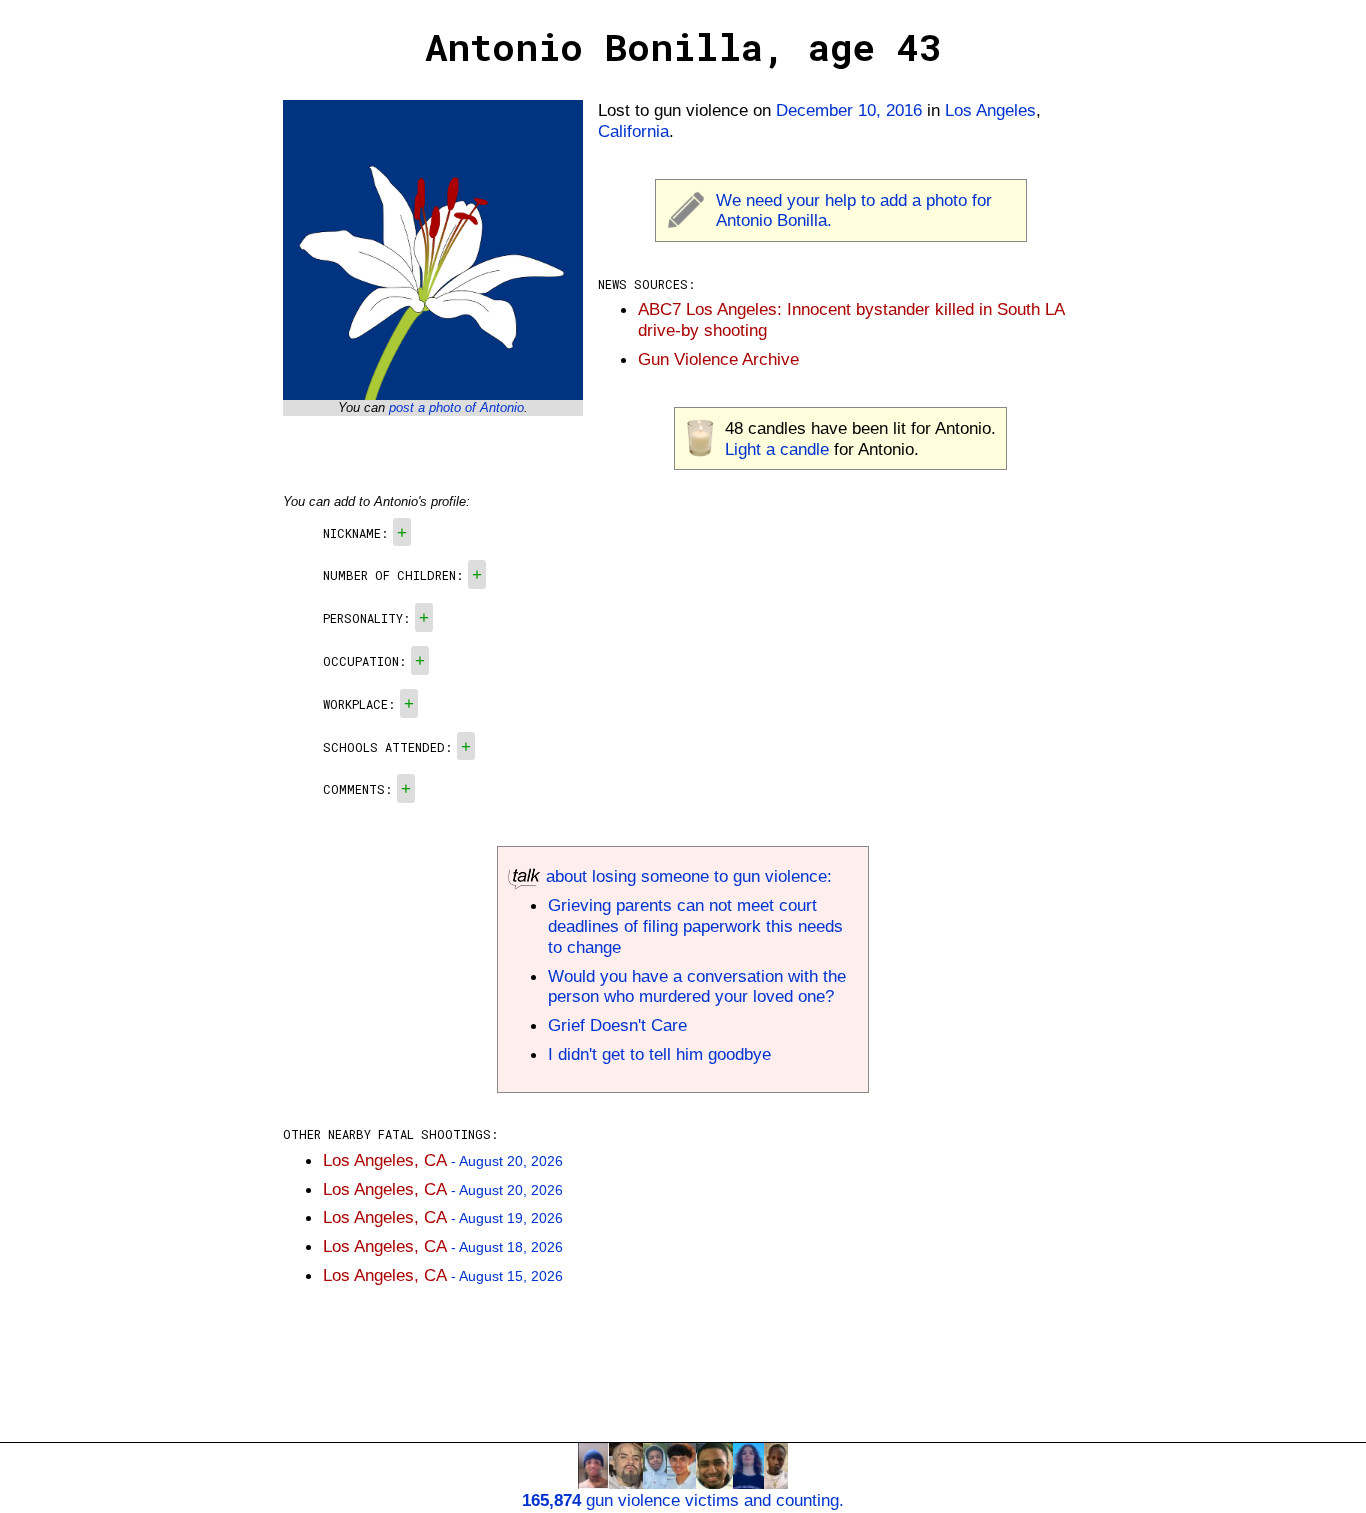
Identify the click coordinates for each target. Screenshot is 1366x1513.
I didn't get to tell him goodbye (659, 1054)
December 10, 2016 (849, 110)
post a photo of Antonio (456, 407)
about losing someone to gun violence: (686, 876)
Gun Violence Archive (718, 359)
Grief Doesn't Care (617, 1025)
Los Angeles (990, 110)
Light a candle (777, 449)
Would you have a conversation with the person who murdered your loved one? (697, 986)
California (633, 131)
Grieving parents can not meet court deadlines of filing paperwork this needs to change (695, 926)
